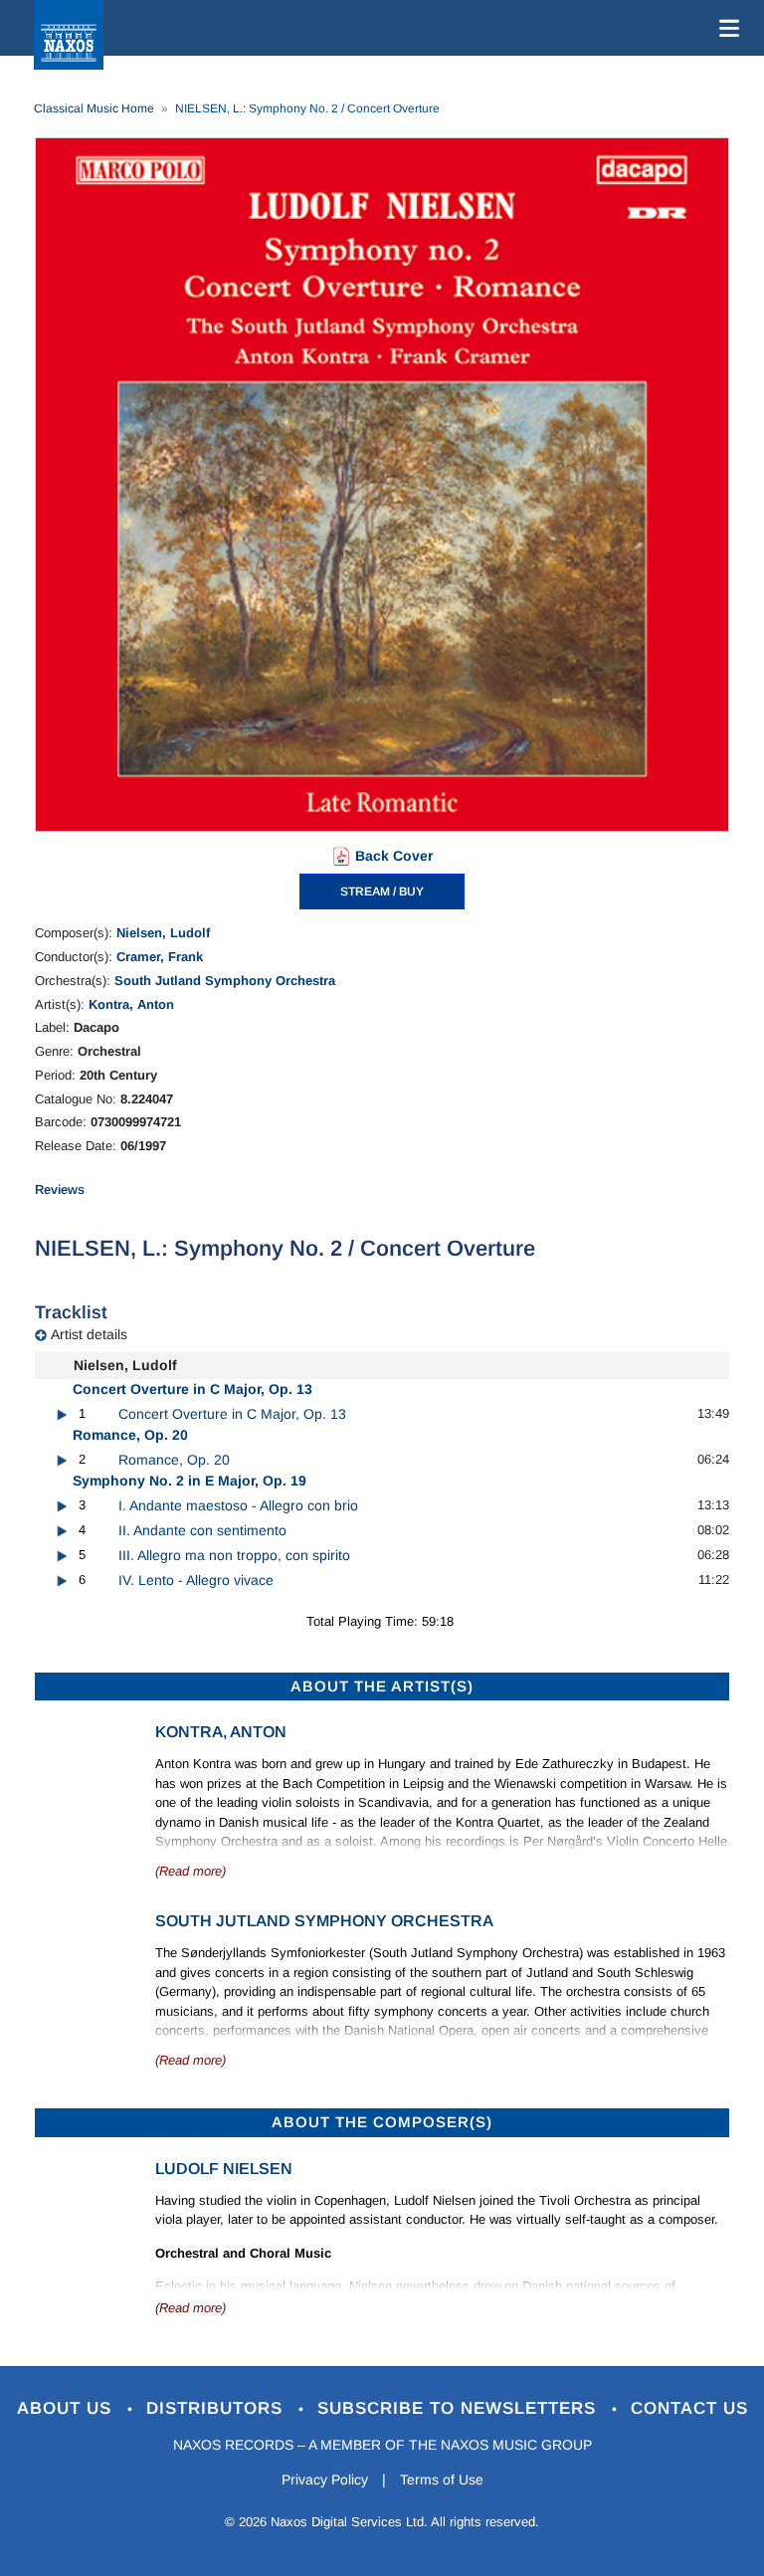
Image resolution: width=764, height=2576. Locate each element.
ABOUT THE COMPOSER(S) (382, 2122)
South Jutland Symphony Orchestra (225, 981)
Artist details (89, 1334)
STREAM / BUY (382, 892)
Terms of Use (442, 2479)
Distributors (217, 2408)
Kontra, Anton (131, 1004)
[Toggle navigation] (725, 28)
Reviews (60, 1189)
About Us (67, 2408)
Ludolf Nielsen (224, 2169)
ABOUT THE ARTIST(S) (382, 1686)
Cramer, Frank (160, 957)
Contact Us (689, 2408)
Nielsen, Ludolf (163, 933)
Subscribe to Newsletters (460, 2408)
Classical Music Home (94, 108)
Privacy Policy (325, 2479)
